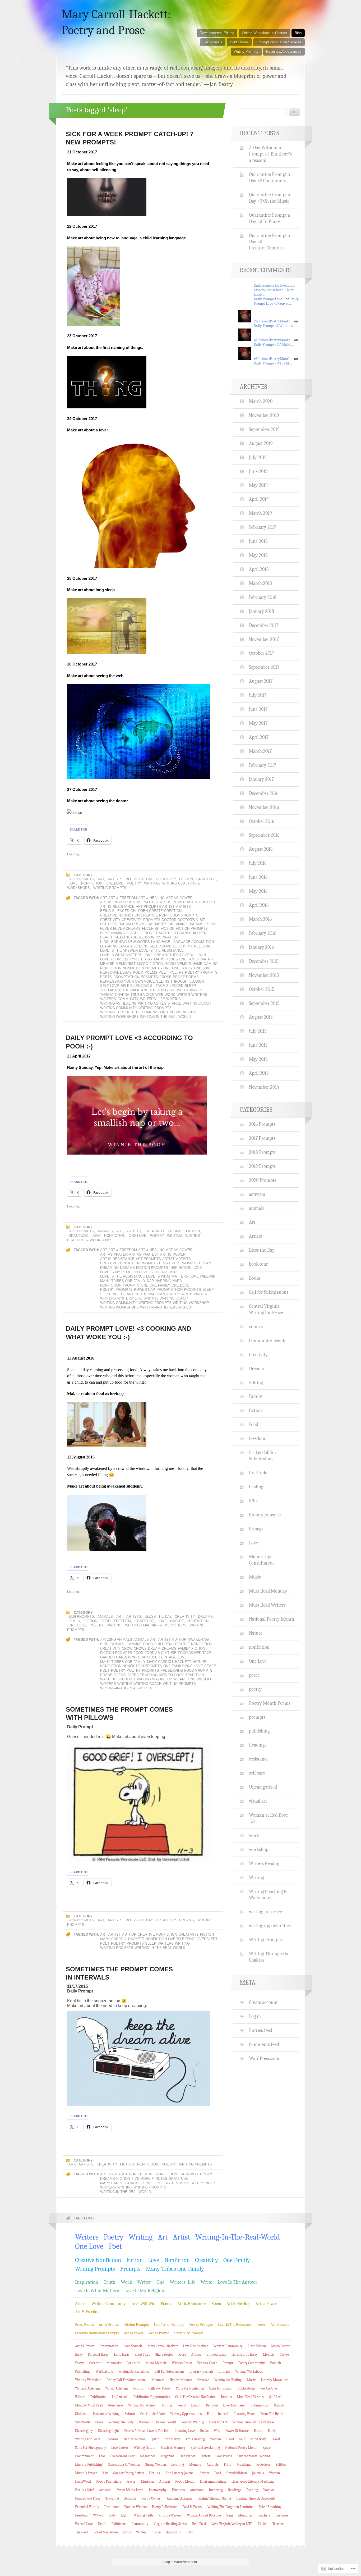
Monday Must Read (89, 2405)
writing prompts (155, 1008)
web (159, 995)
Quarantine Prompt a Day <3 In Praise (269, 218)
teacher (278, 2524)
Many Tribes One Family (177, 959)
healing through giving (214, 2498)
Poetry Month (185, 2481)
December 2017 (264, 625)
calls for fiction (221, 2388)
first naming (113, 933)
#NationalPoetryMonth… (274, 321)
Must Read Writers (267, 1605)
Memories (245, 2515)
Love (73, 883)
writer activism (117, 2388)
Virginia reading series (170, 2524)
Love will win (193, 955)
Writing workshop (178, 1012)
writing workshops (119, 1017)
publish (276, 2363)
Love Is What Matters (121, 955)
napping (163, 1281)
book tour (258, 1264)
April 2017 (259, 737)
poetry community (252, 2363)
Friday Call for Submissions (263, 1456)
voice (149, 995)
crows (140, 1649)
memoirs (158, 2380)
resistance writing (106, 2414)
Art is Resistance (117, 907)
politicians (119, 2524)
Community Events (268, 1341)
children (139, 911)
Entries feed (261, 2030)
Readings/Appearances (284, 51)
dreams (196, 924)
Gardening (126, 1657)
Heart (230, 2439)
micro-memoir (178, 964)
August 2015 (261, 1017)
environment (84, 2456)
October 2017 (262, 653)
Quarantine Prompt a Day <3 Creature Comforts (269, 242)
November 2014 (264, 1087)
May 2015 (258, 1059)
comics (256, 1326)
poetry (134, 883)
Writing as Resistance (160, 1003)
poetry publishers (109, 2481)
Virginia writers (170, 2515)
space (267, 2448)
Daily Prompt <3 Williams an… (277, 326)
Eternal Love (84, 2524)
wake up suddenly (118, 1679)
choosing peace (244, 2414)
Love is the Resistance (161, 950)
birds (127, 2532)
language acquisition (193, 942)
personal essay (116, 972)
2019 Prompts (262, 1166)
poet (163, 972)
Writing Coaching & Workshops (156, 1625)
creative (203, 2380)
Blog (298, 33)
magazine (167, 2456)
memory (195, 2465)
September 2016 (264, 835)
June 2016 (258, 877)
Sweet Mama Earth (130, 2490)
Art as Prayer (114, 902)
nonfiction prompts (142, 968)
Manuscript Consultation (261, 1560)
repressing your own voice (128, 981)
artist (168, 907)
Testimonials (213, 42)
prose (165, 977)
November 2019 (264, 415)
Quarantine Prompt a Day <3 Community (269, 177)
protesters (263, 2465)
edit (210, 2414)
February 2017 (263, 765)
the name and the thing (145, 990)
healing (256, 1487)
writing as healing (118, 1003)
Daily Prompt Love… (269, 299)
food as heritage (195, 1653)
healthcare (126, 937)
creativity (110, 920)
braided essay (216, 2354)
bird (104, 1644)
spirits (204, 2473)
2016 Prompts (81, 1617)
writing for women (142, 2405)
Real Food (199, 2524)
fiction (186, 879)
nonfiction (92, 883)
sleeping (109, 1294)
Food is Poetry (192, 2507)
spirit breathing (270, 2507)
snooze (210, 2183)
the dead (82, 2532)
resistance (259, 1759)
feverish (151, 929)
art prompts (148, 907)
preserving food (177, 1670)
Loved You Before (106, 2532)
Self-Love (110, 986)
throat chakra (115, 995)
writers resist (182, 2363)
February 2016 (263, 933)
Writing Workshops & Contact (264, 33)
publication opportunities (152, 2397)
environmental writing (254, 2456)
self (242, 2439)
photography (158, 2490)
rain (230, 2515)
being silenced (115, 911)
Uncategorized (263, 1787)
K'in (253, 1501)
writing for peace (265, 1912)
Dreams (175, 1231)
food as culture (161, 1653)
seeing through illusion (180, 981)
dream (125, 924)
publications (246, 2388)
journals (258, 2473)
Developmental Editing (217, 33)
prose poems (186, 977)
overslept (207, 1939)
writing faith (143, 2515)
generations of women (124, 2465)
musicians (244, 2465)
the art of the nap (137, 1294)
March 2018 (260, 583)
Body (112, 2515)
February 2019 (263, 527)
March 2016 (260, 919)
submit (130, 2414)
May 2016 (258, 891)
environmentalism (213, 2481)
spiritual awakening (205, 2448)
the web (177, 990)
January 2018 (262, 611)
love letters (120, 2448)
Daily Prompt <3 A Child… (273, 345)
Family (74, 1621)
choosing (112, 2439)
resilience (112, 2507)
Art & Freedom (123, 898)
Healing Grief (84, 2490)
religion (212, 2405)
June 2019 (258, 471)
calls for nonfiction (190, 2388)
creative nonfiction (120, 915)
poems (151, 972)
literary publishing (89, 2465)
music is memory (173, 2448)
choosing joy (84, 2431)
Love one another (161, 955)
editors (80, 2397)
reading (252, 2490)
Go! (294, 112)
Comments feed (264, 2044)
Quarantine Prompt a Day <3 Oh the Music (269, 198)
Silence (158, 986)
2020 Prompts (263, 1180)
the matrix (111, 990)
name (197, 964)
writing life (104, 2371)
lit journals (120, 2397)
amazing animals (116, 1640)
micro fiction (150, 964)
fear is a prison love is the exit (147, 2431)
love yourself (115, 959)
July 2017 (258, 695)
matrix (207, 959)
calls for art (218, 2422)
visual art (258, 1801)
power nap (145, 1290)
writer (183, 995)
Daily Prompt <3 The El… (273, 363)
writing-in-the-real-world (165, 1017)
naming (211, 964)
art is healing (195, 2439)
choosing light (108, 2431)
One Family (182, 968)
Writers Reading (265, 1863)
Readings (258, 1745)
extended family (87, 2507)
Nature (177, 1621)
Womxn (269, 2490)
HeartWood (83, 2481)
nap (151, 1281)
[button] (138, 2058)
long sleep (150, 946)
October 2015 (262, 989)
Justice (156, 2532)
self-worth (82, 2422)
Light (125, 2515)
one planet (187, 2456)
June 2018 (258, 541)
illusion (147, 937)
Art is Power (173, 902)
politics (281, 2465)
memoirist (126, 964)
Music (255, 1577)
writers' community (119, 999)
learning (178, 2465)
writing (174, 999)
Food (106, 1621)
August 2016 (261, 849)
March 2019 (260, 513)
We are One (184, 1679)
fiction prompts (192, 929)
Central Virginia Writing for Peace (266, 1309)
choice (263, 2524)
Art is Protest (201, 902)
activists (130, 2498)
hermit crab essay (245, 2354)
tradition (195, 1675)
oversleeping (182, 1939)
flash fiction (139, 933)
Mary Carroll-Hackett (169, 1662)
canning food (140, 1644)
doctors (109, 924)
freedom (122, 1621)
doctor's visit (191, 920)
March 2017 (260, 751)
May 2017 (258, 723)
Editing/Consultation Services (279, 42)
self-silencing (135, 986)
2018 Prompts (262, 1152)
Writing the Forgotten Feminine (230, 2507)
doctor (169, 920)
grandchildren (192, 933)
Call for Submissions (269, 1292)
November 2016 (264, 807)
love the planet (234, 2405)
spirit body (258, 2439)
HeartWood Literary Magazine (253, 2481)
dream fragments (150, 924)
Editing (256, 1383)
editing (167, 2405)
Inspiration (167, 937)
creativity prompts (141, 920)
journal (223, 2414)
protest (205, 2456)
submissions (260, 2405)
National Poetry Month (272, 1619)
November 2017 (264, 639)
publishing (259, 1731)
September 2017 (264, 667)
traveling (112, 2498)
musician (147, 2481)
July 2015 (258, 1031)
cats (190, 2532)
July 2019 (258, 457)
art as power (179, 898)
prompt (228, 2363)
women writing (193, 2422)
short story (142, 2354)
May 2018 (258, 555)
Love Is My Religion (192, 946)
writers (199, 995)
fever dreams (127, 929)
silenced (175, 986)
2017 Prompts (81, 879)
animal (165, 2481)
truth (136, 995)
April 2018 (259, 569)
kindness (178, 2490)
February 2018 (263, 597)
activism (257, 1194)
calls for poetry (160, 2388)
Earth (272, 2431)
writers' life (152, 999)
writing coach (197, 1003)
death (102, 2524)
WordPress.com (264, 2058)
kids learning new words (125, 942)
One (167, 968)
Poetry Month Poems (270, 1703)
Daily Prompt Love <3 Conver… (276, 301)
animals (105, 1231)
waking (144, 1679)
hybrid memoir (181, 2380)
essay (210, 924)
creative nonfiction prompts (170, 915)
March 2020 (261, 401)
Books (255, 1278)
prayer (131, 2481)
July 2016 (258, 863)
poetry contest (151, 2498)
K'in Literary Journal (180, 2473)
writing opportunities (270, 1926)
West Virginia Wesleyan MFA (232, 2524)
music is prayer (86, 2473)
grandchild (165, 933)
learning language (119, 946)
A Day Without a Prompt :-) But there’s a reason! (270, 154)
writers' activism (87, 2388)
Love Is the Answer (119, 950)
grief (144, 2414)
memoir (107, 964)
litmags (256, 1529)
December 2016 (264, 793)
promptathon (126, 977)
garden (107, 1657)
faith (228, 2465)
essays (80, 2363)
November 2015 (264, 975)
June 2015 (258, 1045)
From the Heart (272, 2414)
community (140, 2524)
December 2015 (264, 961)
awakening (198, 1640)
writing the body (121, 2422)
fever (106, 929)
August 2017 (261, 681)
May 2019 (258, 485)
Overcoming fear (122, 2456)
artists (183, 907)
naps (177, 1281)
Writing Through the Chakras (129, 1012)
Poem (138, 972)
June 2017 (258, 709)
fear (102, 2456)
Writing (151, 883)
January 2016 (261, 947)
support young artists (129, 2473)
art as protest (144, 902)
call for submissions (169, 2371)
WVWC (98, 2515)
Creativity (166, 879)
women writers (135, 2507)
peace (210, 1666)
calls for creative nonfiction (195, 2397)
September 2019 (264, 429)
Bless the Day (139, 879)
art (104, 898)
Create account (263, 2002)
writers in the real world (157, 2422)
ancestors (197, 2490)
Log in (255, 2016)
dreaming (178, 924)
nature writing (135, 2439)
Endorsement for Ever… (272, 286)
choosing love (185, 2431)
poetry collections (165, 2507)
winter (141, 2532)
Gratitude (206, 879)
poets (106, 977)
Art (101, 879)
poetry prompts (201, 972)
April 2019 (259, 499)
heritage (168, 1657)
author (179, 1640)
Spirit (155, 2439)
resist (182, 2405)
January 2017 (261, 779)
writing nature (145, 2448)
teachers (264, 2515)
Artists (115, 879)
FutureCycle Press (88, 2498)
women (216, 2439)
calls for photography (91, 2448)
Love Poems (224, 2456)
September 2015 (264, 1003)
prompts (149, 977)
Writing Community (119, 1008)
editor (258, 2431)
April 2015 (259, 1073)
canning (117, 1644)
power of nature (237, 2431)
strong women (156, 2465)
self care (257, 1773)
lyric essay (142, 959)
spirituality (172, 2439)
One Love (115, 883)
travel (276, 2439)
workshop (259, 1849)
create (156, 911)
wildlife (205, 1679)
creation (173, 911)
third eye (196, 990)
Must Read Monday (268, 1591)
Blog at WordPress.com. (181, 2562)
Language (161, 942)
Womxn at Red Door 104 (269, 1818)
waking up (162, 1679)
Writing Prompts (246, 51)
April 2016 (259, 905)
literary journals (265, 1515)
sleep (190, 986)
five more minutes (149, 2179)
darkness (282, 2515)
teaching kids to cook (162, 1675)
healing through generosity (256, 2498)
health (107, 937)
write (187, 1294)
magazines (147, 2456)
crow (127, 1649)
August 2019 (261, 443)
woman (274, 2473)
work (170, 995)
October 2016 (262, 821)
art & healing (151, 898)
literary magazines (275, 2380)
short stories (164, 2354)
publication (98, 2397)
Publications (239, 42)
